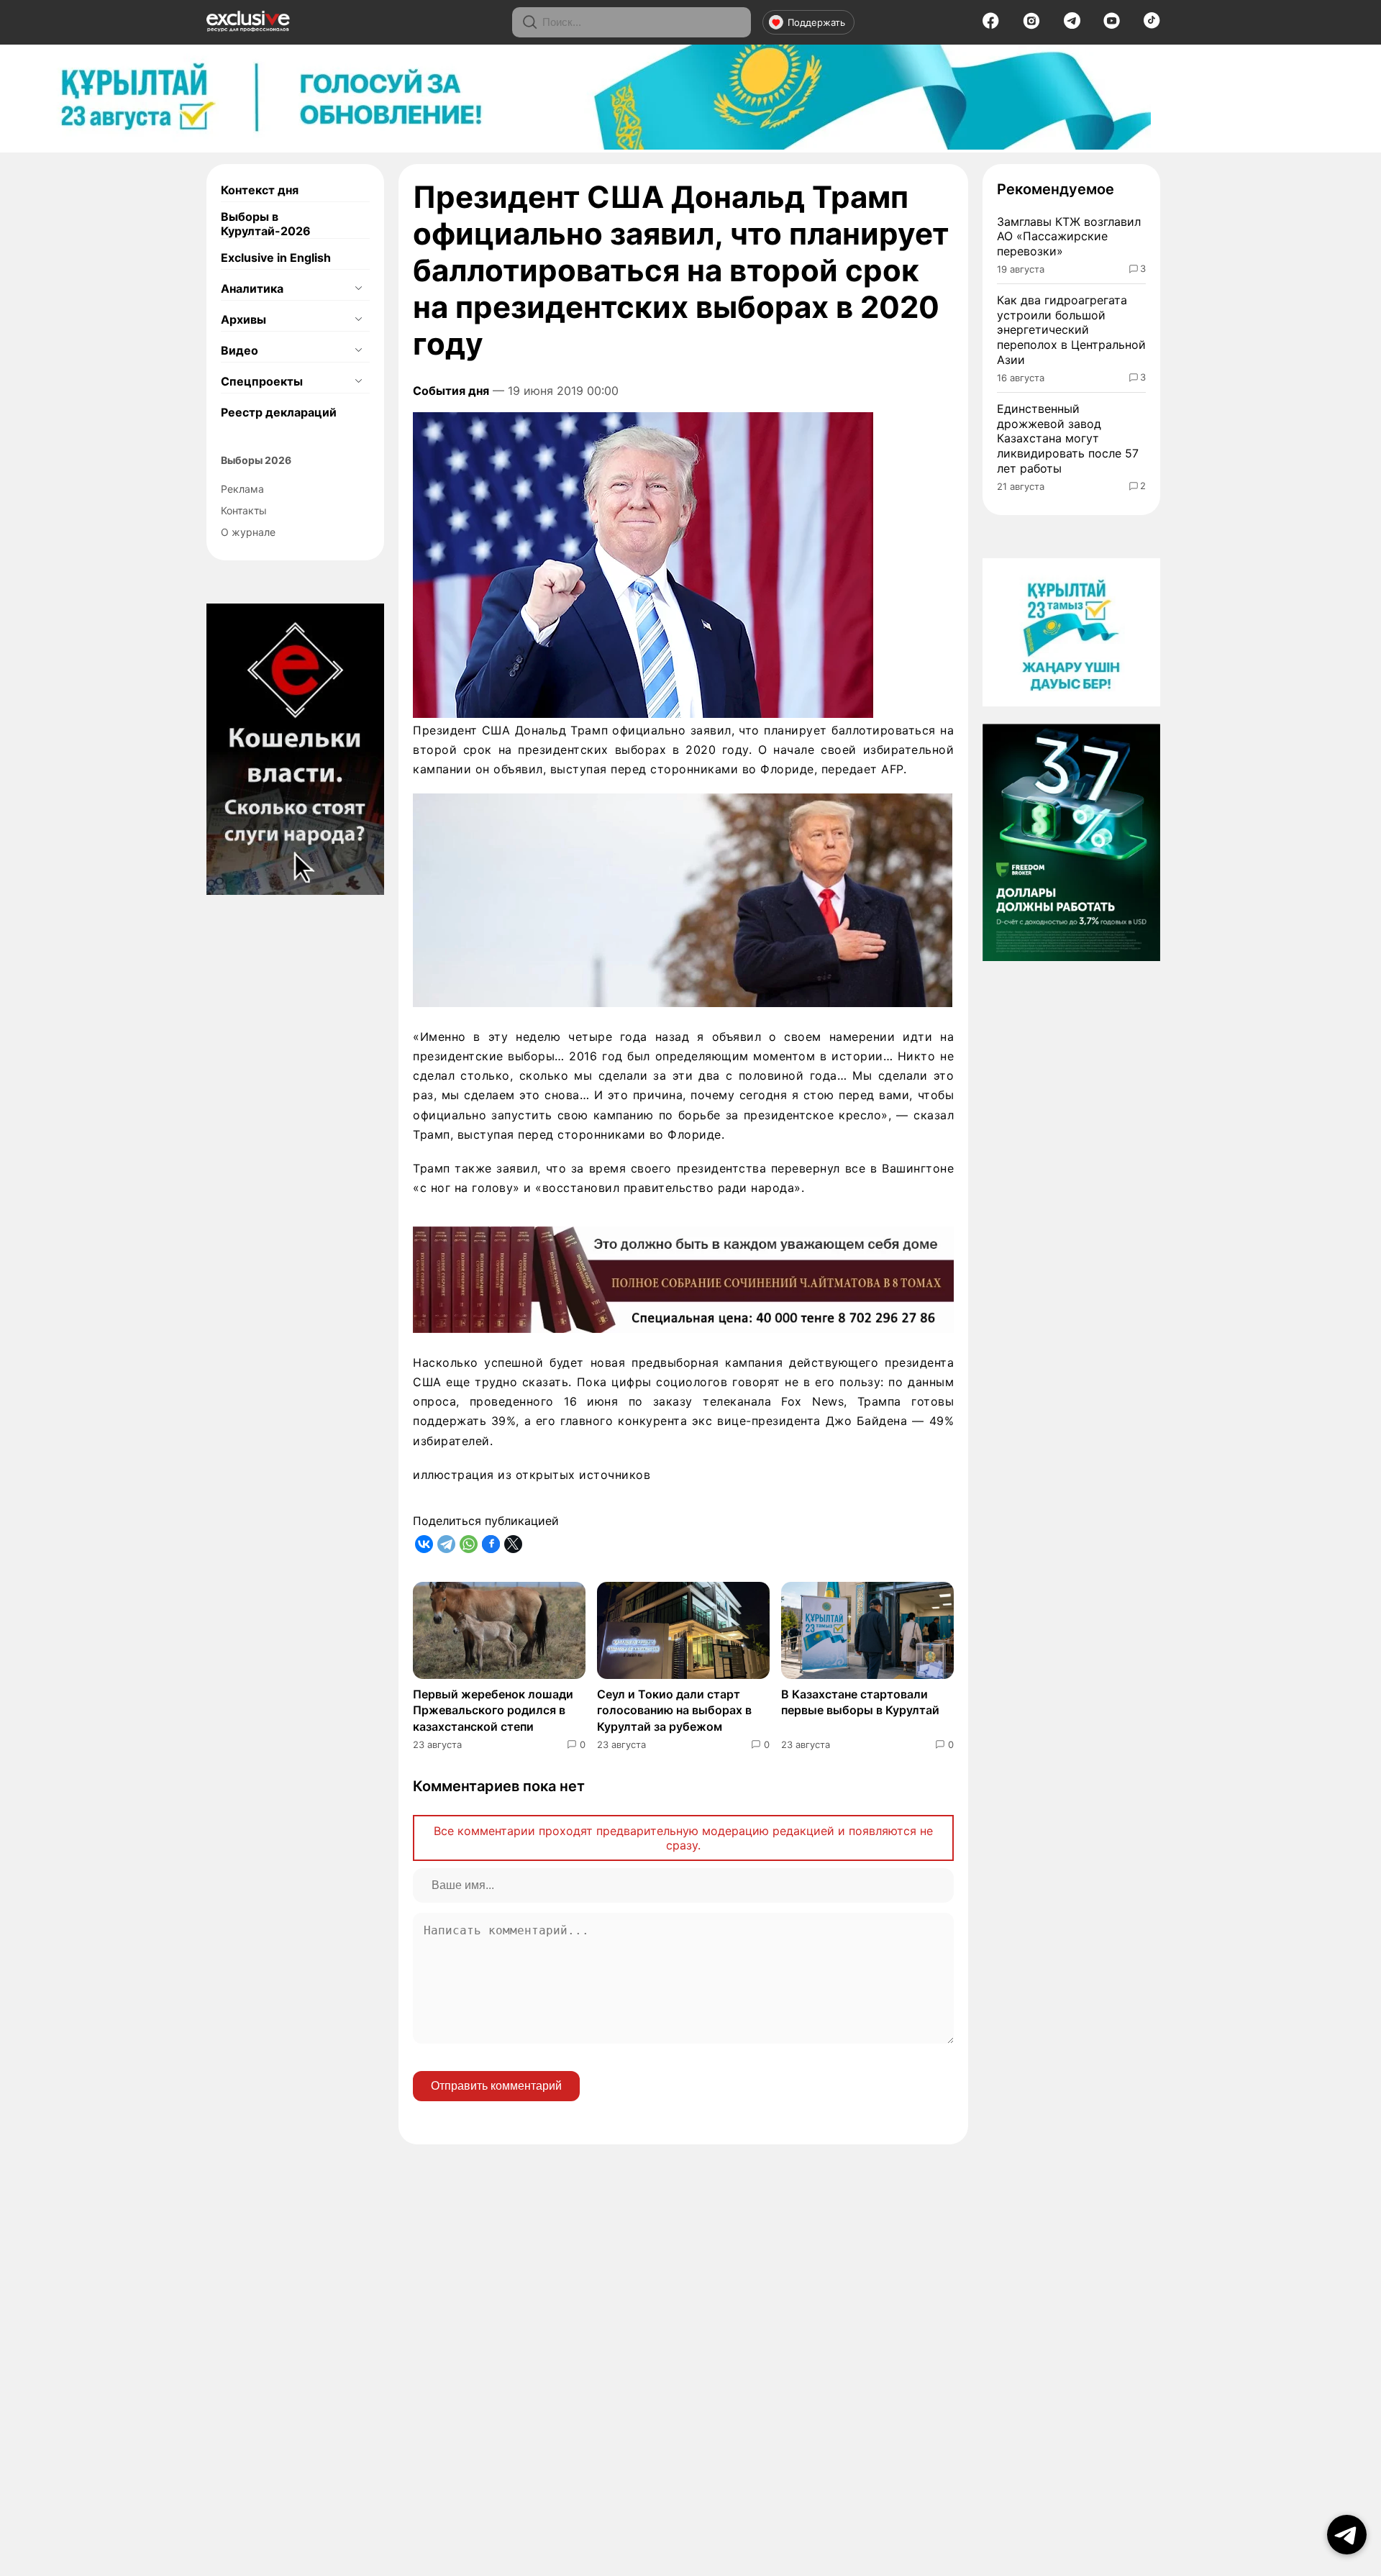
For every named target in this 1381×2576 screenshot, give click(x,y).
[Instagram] (1031, 25)
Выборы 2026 (256, 460)
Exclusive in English (276, 258)
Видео (240, 350)
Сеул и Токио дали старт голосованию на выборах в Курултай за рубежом (674, 1710)
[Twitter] (513, 1544)
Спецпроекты (262, 381)
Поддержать (816, 22)
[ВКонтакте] (424, 1544)
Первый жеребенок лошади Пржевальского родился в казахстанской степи (493, 1710)
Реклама (242, 489)
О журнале (248, 532)
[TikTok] (1152, 24)
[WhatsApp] (469, 1544)
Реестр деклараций (279, 412)
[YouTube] (1112, 25)
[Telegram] (1072, 24)
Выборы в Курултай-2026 (266, 224)
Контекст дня (260, 190)
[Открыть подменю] (358, 288)
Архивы (243, 319)
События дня (451, 391)
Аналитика (252, 288)
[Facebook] (991, 25)
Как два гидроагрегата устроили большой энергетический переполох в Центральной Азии (1071, 330)
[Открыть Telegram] (1347, 2535)
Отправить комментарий (496, 2086)
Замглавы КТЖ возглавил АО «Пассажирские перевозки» (1069, 237)
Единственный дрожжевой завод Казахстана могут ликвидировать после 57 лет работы (1068, 438)
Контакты (244, 510)
